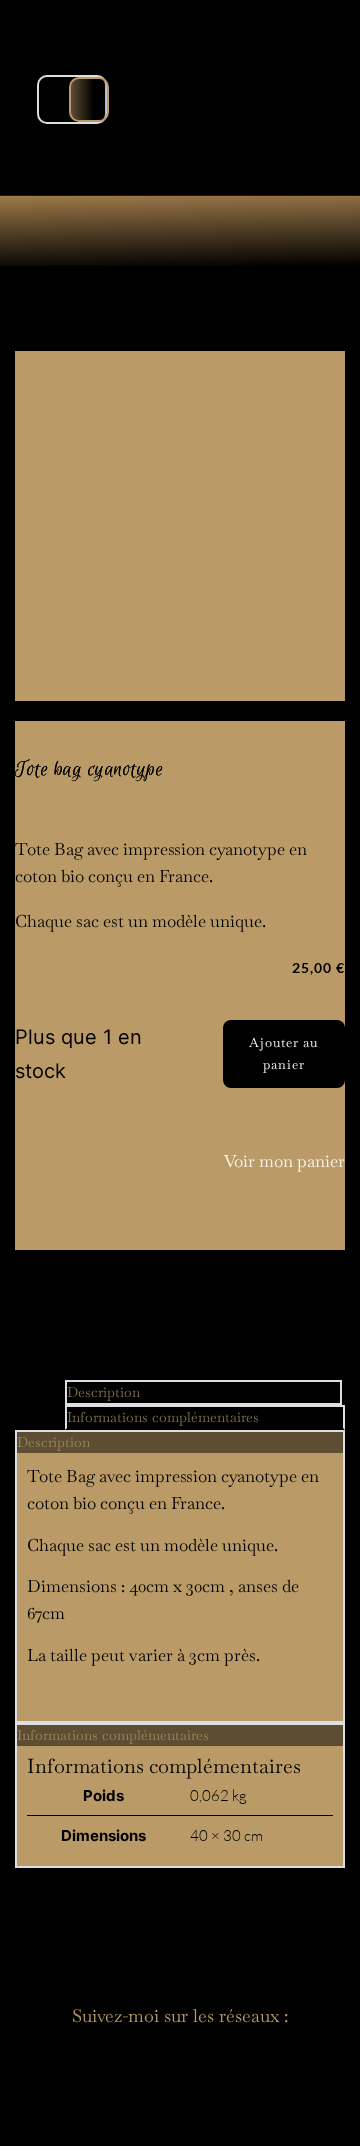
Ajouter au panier (283, 1053)
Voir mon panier (284, 1161)
